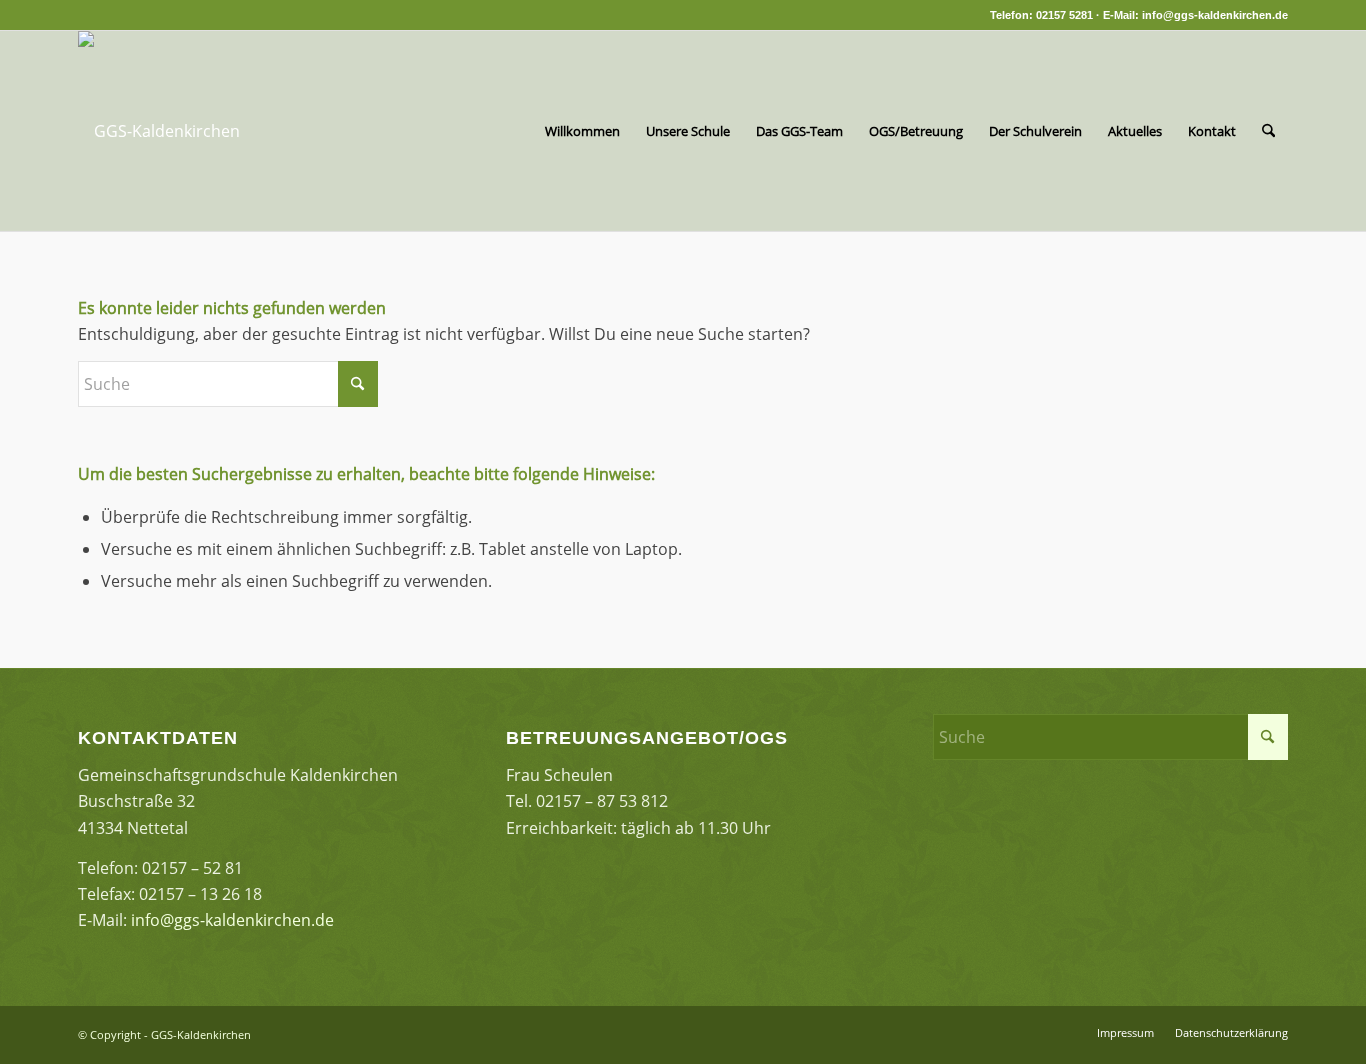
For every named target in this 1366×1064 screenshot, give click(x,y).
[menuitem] (582, 131)
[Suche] (1268, 131)
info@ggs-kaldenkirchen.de (232, 920)
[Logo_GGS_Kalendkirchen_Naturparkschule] (159, 131)
